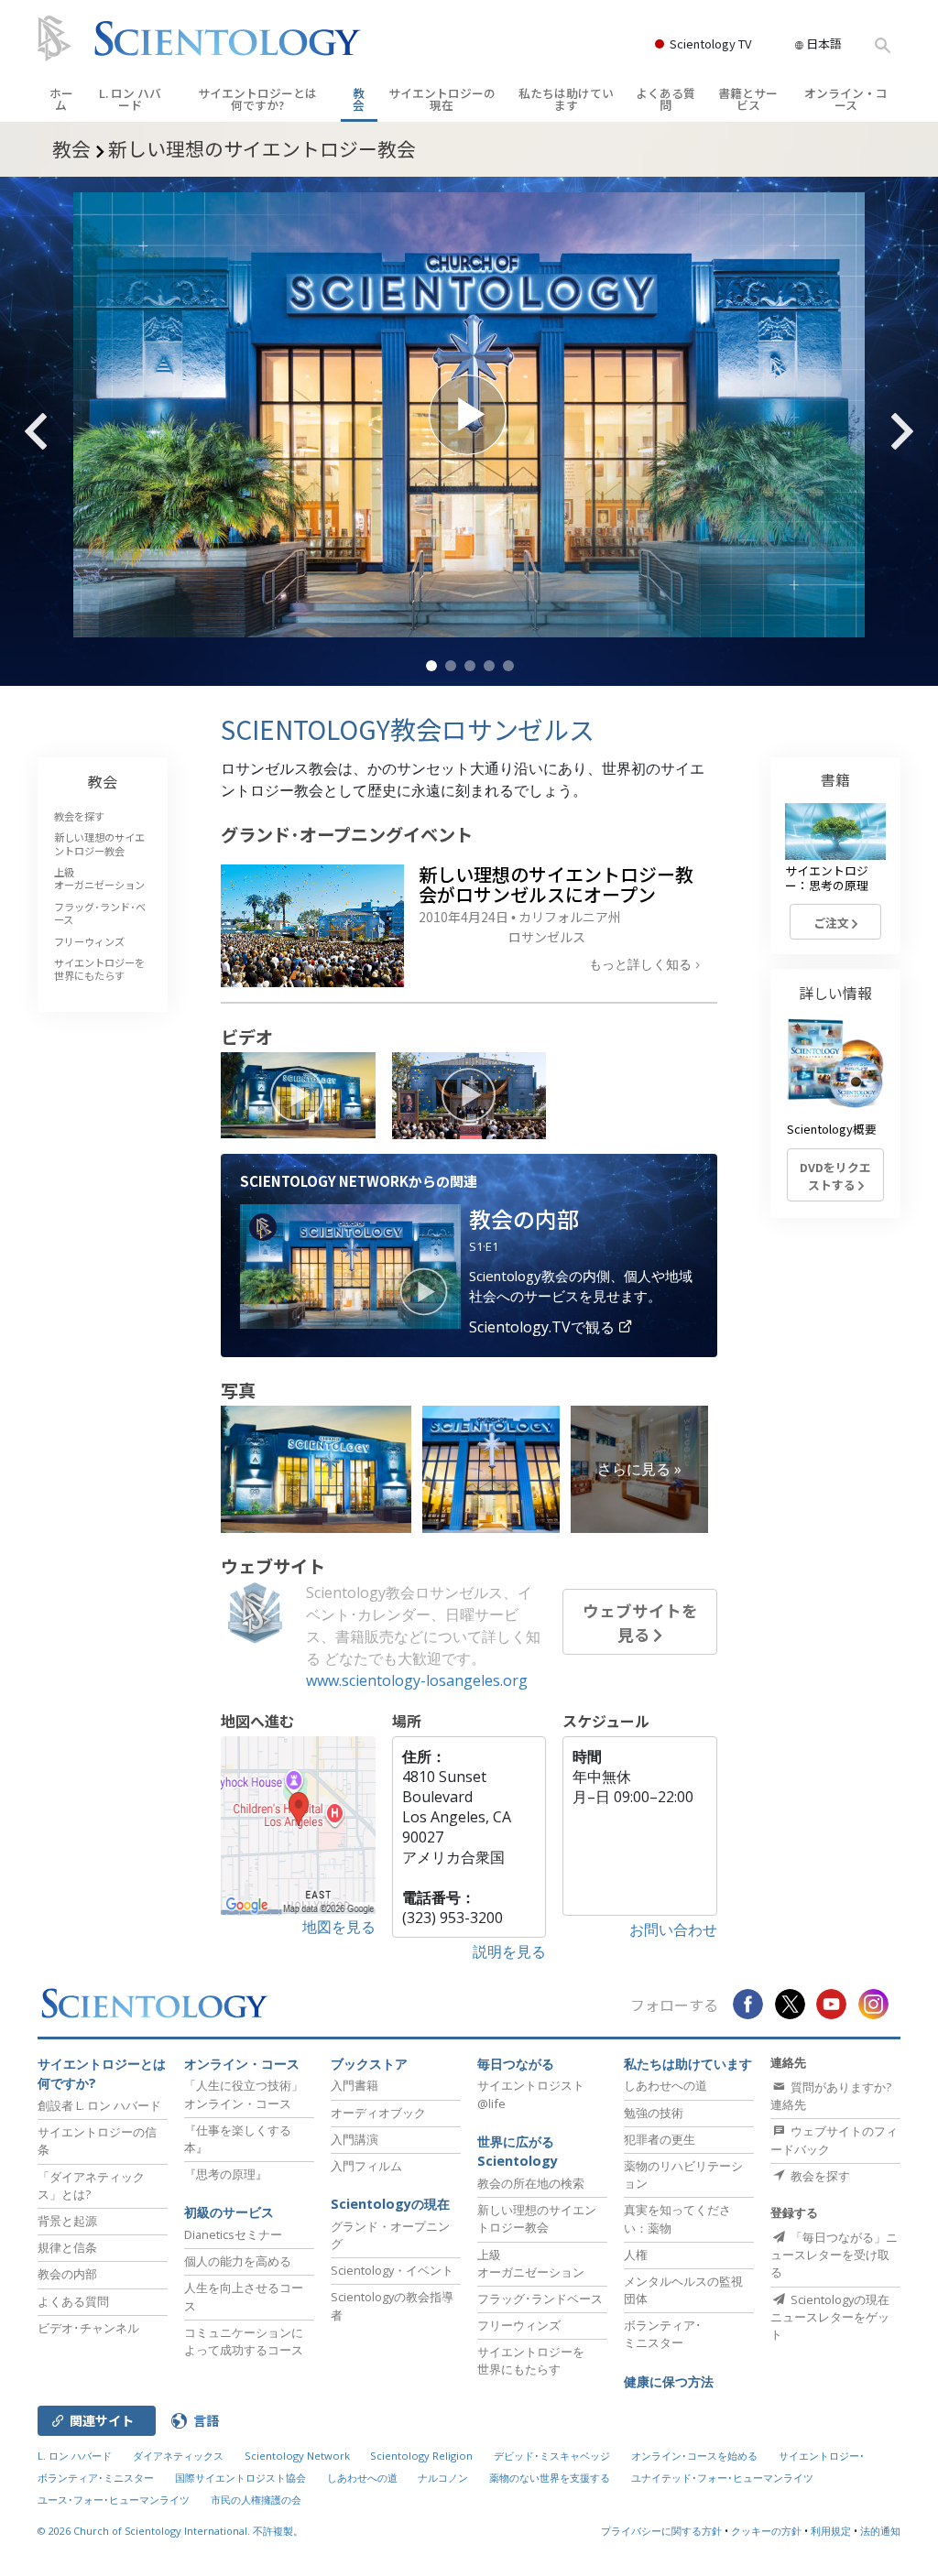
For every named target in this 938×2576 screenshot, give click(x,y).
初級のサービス (229, 2212)
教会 (359, 99)
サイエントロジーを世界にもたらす (99, 969)
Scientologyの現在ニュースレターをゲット (830, 2317)
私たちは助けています (566, 99)
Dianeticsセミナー (233, 2234)
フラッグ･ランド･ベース (100, 913)
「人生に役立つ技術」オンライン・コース (244, 2094)
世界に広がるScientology (518, 2152)
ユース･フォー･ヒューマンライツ (114, 2500)
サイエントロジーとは (257, 99)
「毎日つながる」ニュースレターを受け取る (834, 2255)
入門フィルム (366, 2166)
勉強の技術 (654, 2113)
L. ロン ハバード (130, 99)
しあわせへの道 (665, 2085)
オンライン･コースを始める (694, 2456)
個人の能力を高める (238, 2261)
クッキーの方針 (766, 2531)
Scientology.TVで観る (544, 1327)
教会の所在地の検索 (531, 2183)
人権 (636, 2255)
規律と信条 (67, 2247)
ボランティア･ (663, 2334)
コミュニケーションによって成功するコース (244, 2341)
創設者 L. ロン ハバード (99, 2105)
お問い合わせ (673, 1929)
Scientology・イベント (392, 2270)
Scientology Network (297, 2456)
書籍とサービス (748, 99)
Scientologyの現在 (390, 2204)
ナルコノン (443, 2478)
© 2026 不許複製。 (170, 2531)
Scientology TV (710, 43)
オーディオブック (378, 2113)
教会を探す (79, 816)
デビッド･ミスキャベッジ (552, 2456)
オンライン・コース (846, 99)
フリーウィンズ (89, 941)
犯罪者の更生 (660, 2139)
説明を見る (509, 1951)
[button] (431, 666)
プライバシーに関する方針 (661, 2531)
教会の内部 (67, 2274)
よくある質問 (665, 99)
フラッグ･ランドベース (540, 2299)
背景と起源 (67, 2221)
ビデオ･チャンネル (88, 2328)
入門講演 (354, 2139)
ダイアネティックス (178, 2456)
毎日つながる (516, 2064)
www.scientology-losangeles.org (417, 1680)
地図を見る (339, 1927)
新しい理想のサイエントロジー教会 (99, 843)
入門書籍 (354, 2085)
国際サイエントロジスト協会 (240, 2478)
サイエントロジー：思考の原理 (827, 877)
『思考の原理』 (226, 2174)
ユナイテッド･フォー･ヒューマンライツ (722, 2478)
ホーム (61, 99)
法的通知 (880, 2531)
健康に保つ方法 (669, 2381)
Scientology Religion (421, 2456)
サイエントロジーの (442, 99)
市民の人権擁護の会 (256, 2500)
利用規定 (831, 2531)
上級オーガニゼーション (99, 878)
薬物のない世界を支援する (550, 2478)
